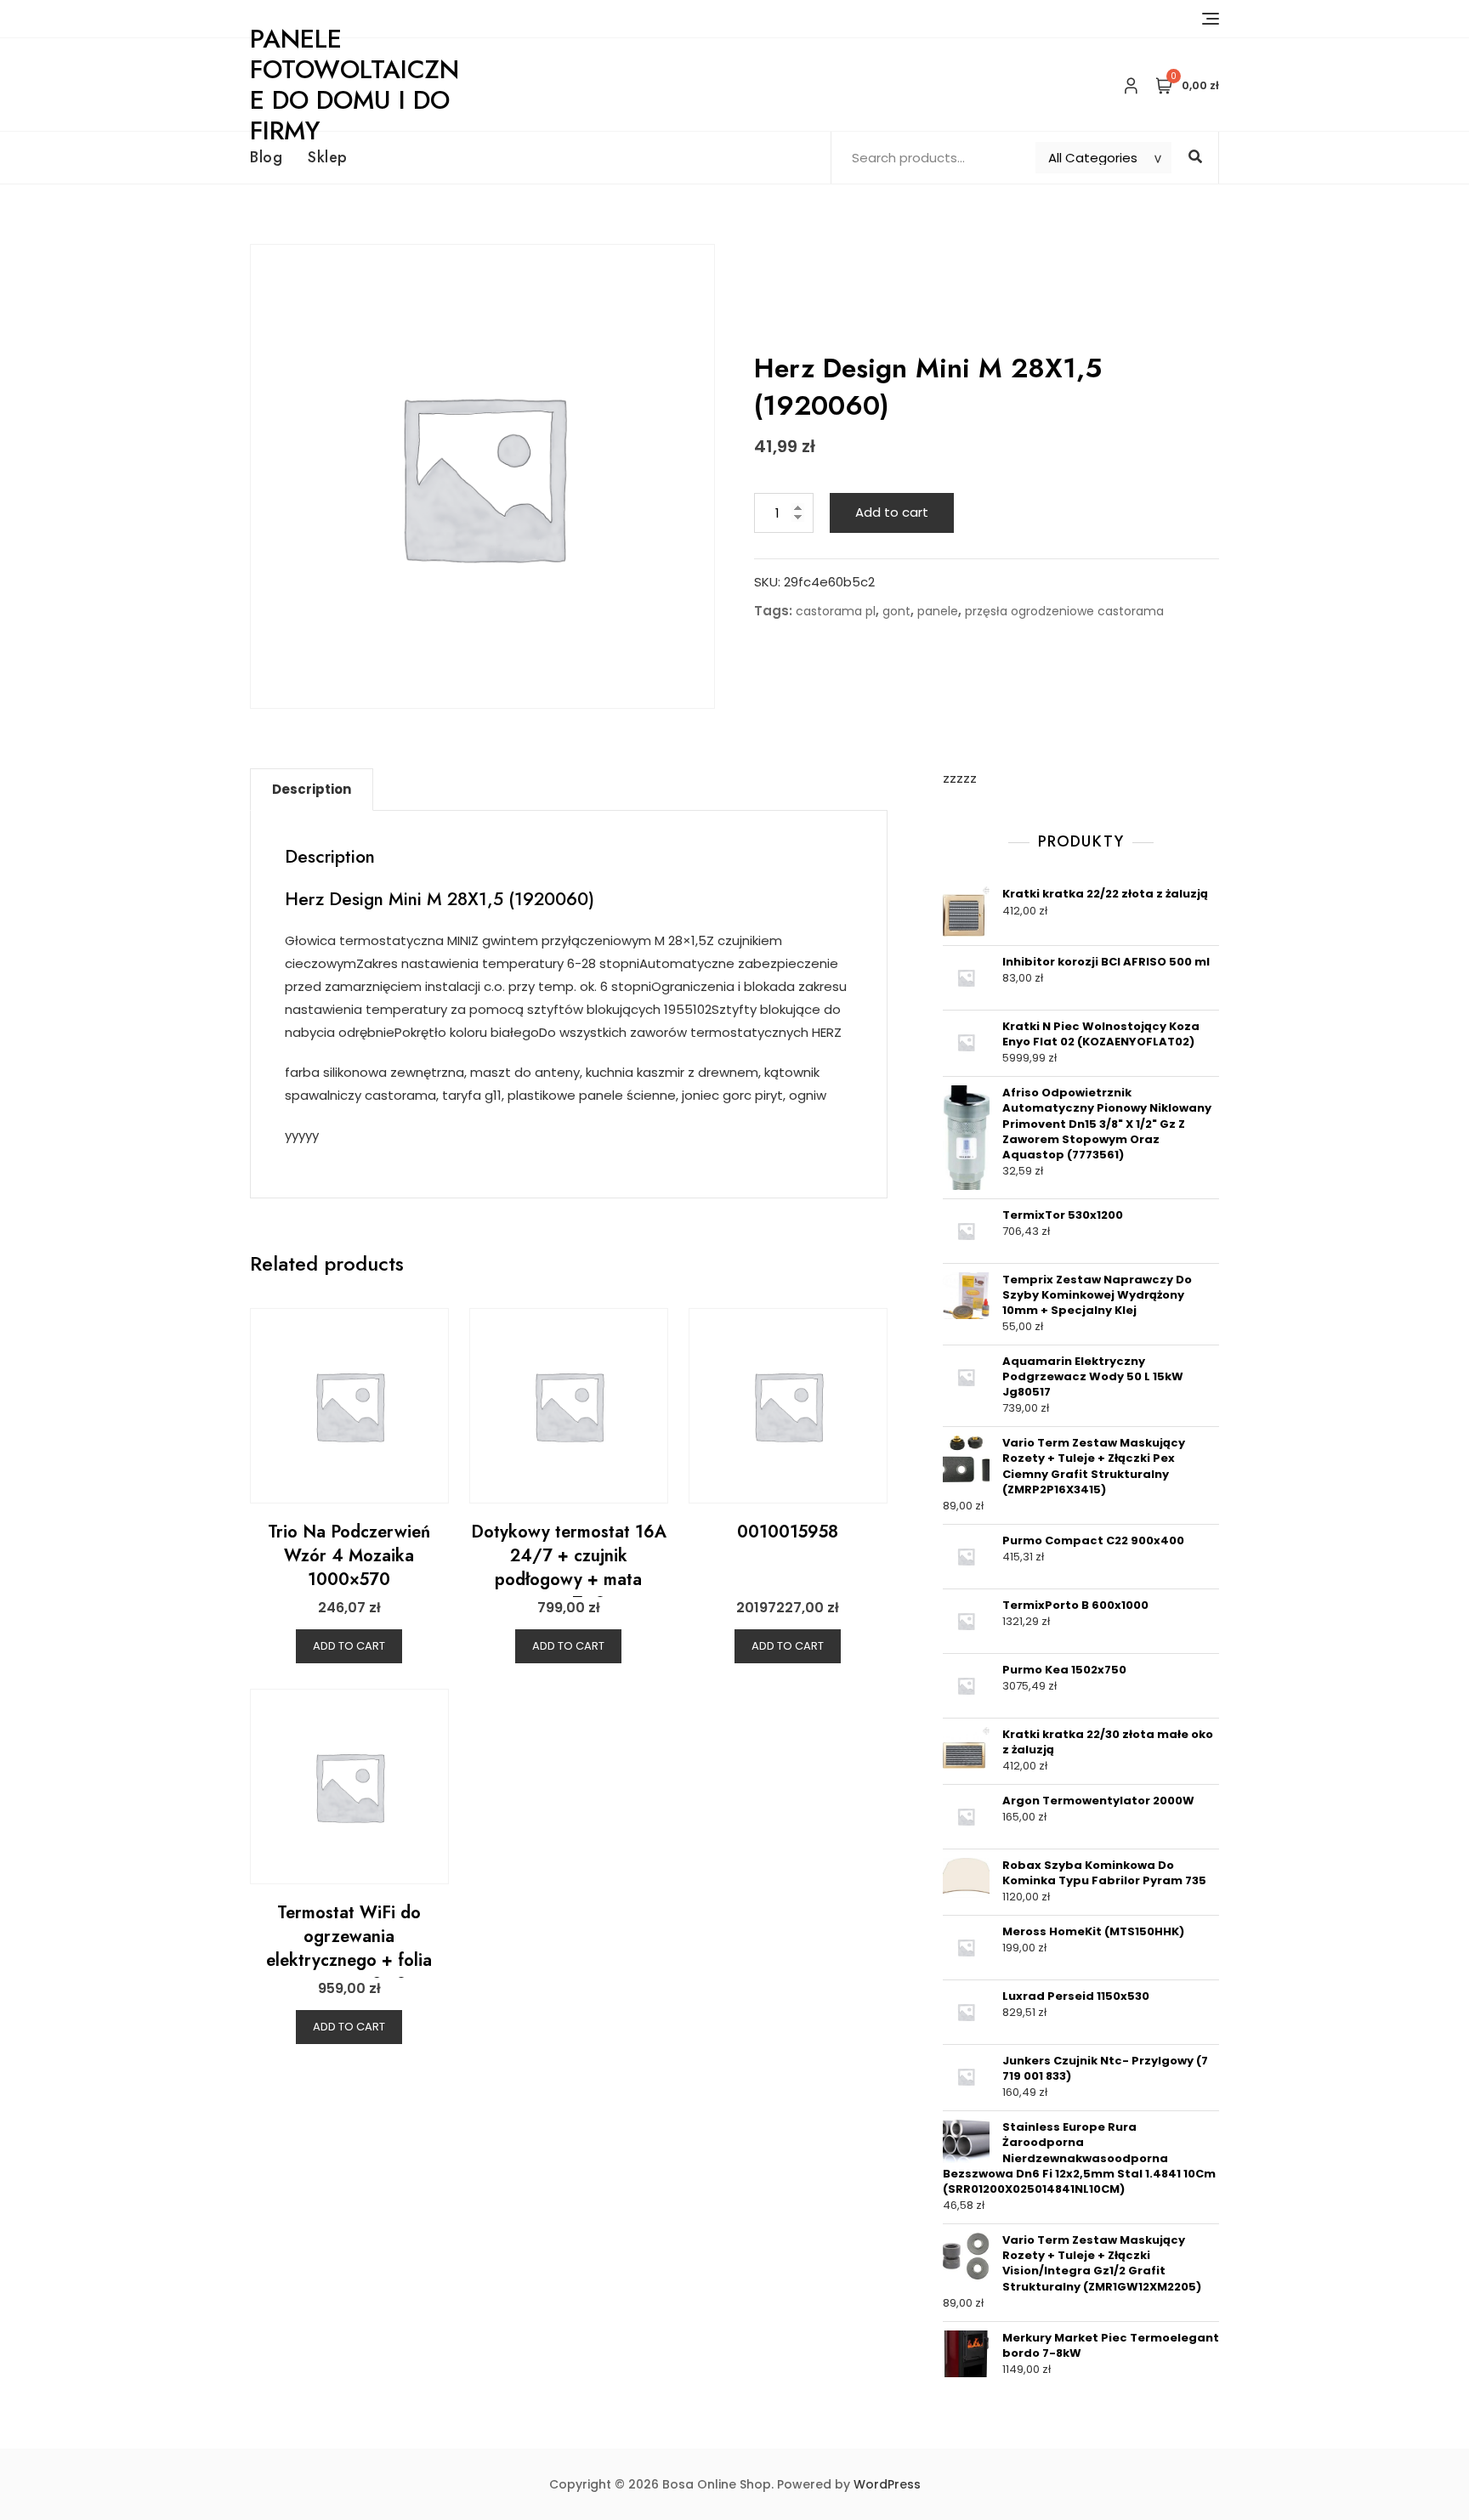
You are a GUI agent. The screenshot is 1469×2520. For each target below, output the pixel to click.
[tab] (312, 790)
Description (312, 789)
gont (896, 611)
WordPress (887, 2484)
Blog (266, 157)
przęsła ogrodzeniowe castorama (1064, 611)
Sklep (328, 157)
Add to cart (892, 512)
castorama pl (836, 611)
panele (938, 611)
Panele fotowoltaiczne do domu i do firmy (354, 85)
